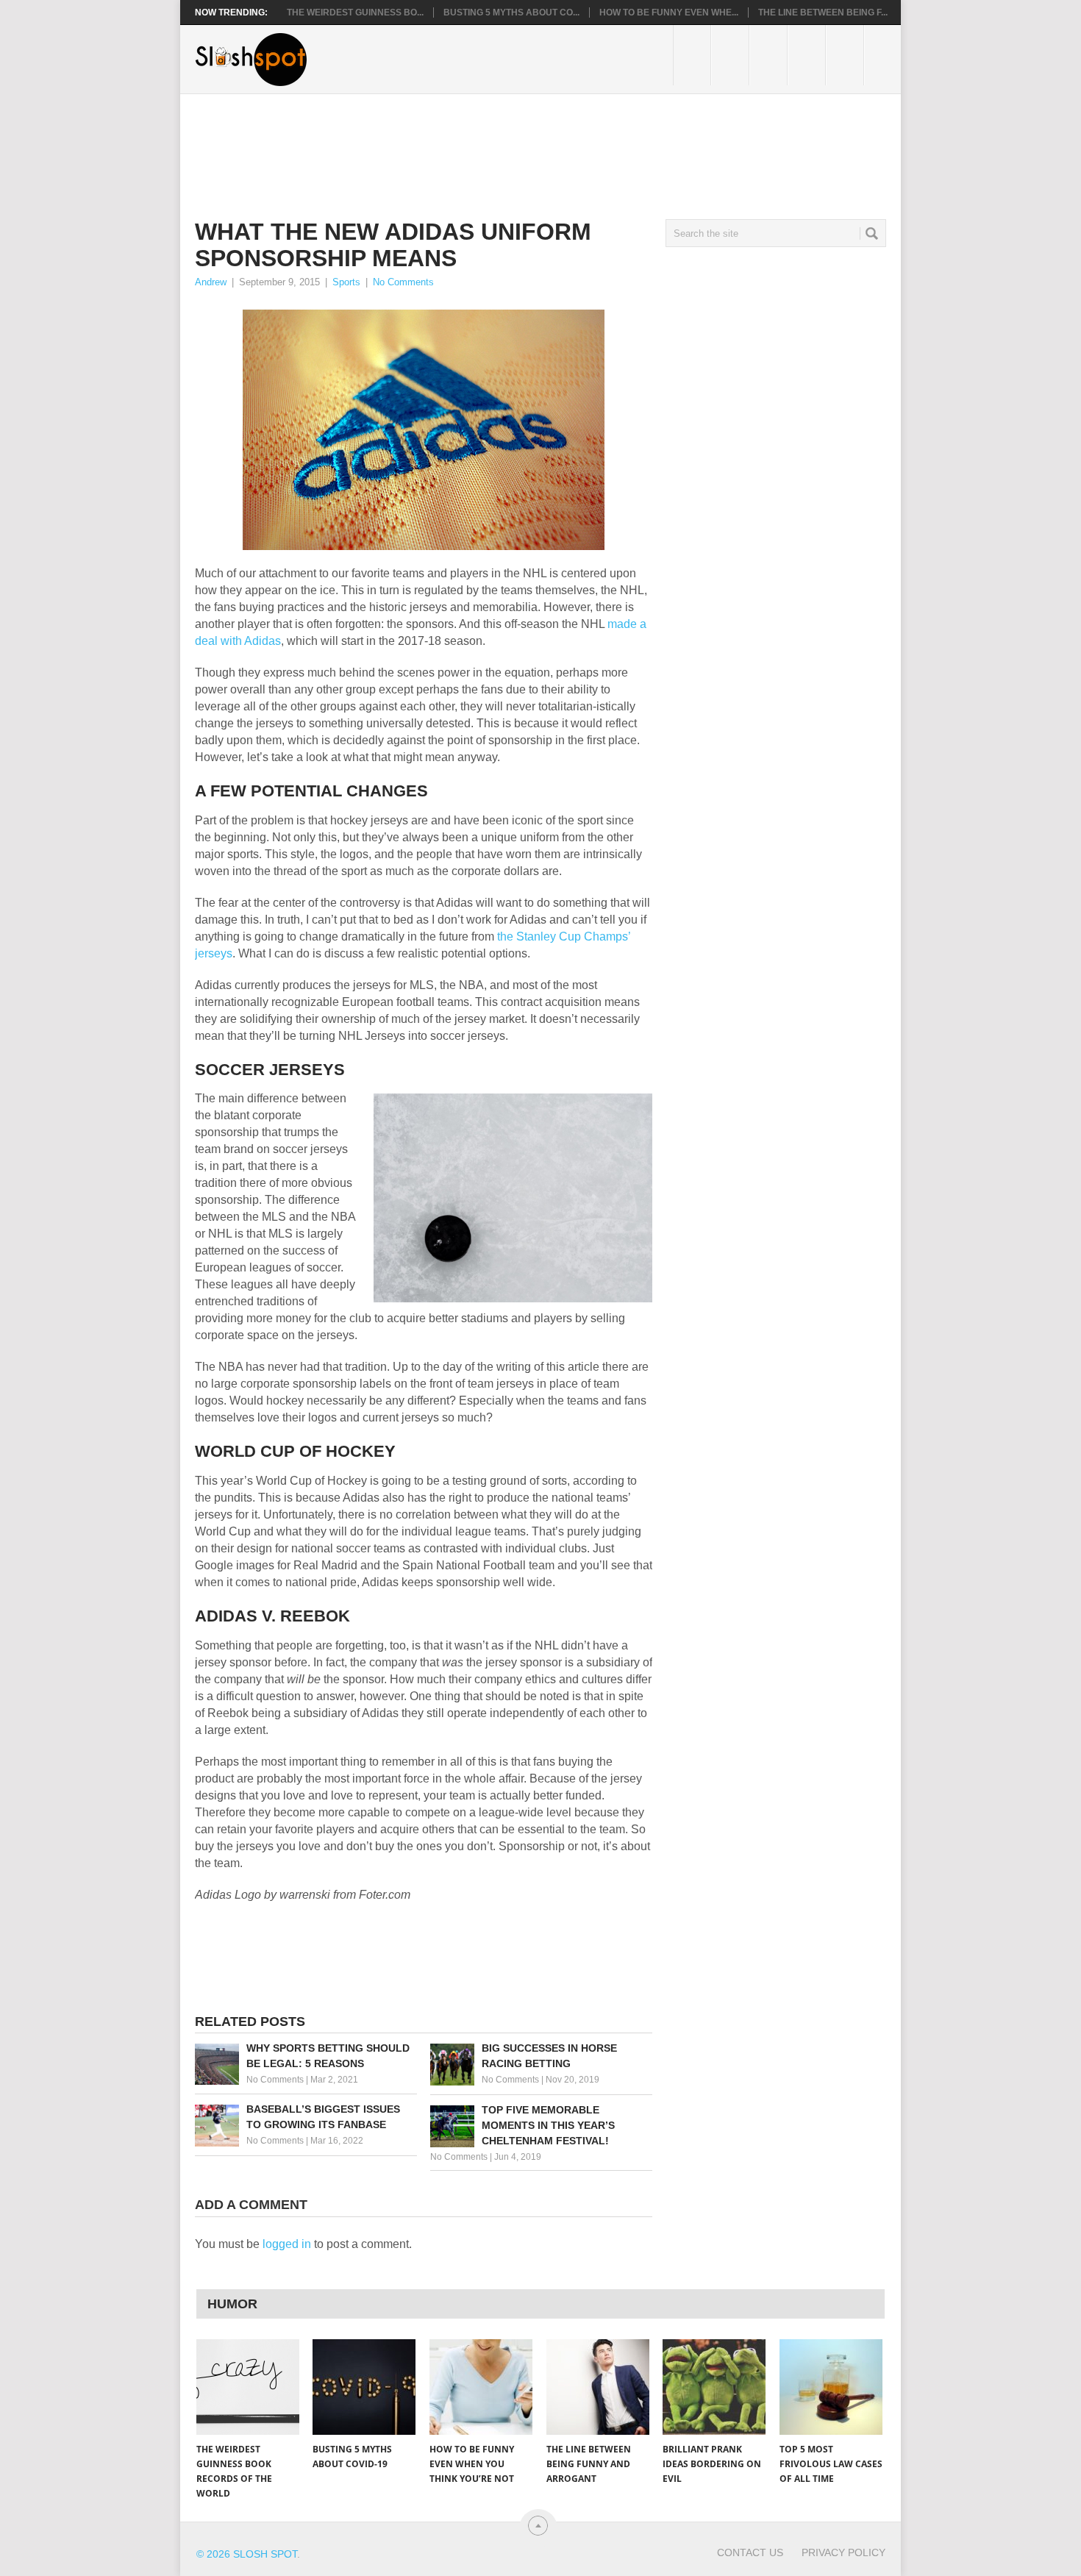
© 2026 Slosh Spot (247, 2554)
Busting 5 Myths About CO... (511, 13)
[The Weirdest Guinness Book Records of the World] (248, 2387)
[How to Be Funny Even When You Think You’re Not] (481, 2387)
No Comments (403, 282)
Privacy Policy (843, 2552)
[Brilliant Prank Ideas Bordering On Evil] (714, 2387)
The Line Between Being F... (823, 13)
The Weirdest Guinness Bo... (355, 13)
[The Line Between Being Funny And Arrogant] (598, 2387)
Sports (346, 282)
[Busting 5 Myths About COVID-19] (364, 2387)
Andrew (211, 282)
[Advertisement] (463, 145)
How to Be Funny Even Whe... (669, 13)
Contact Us (750, 2552)
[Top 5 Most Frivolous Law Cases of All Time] (831, 2387)
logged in (287, 2244)
